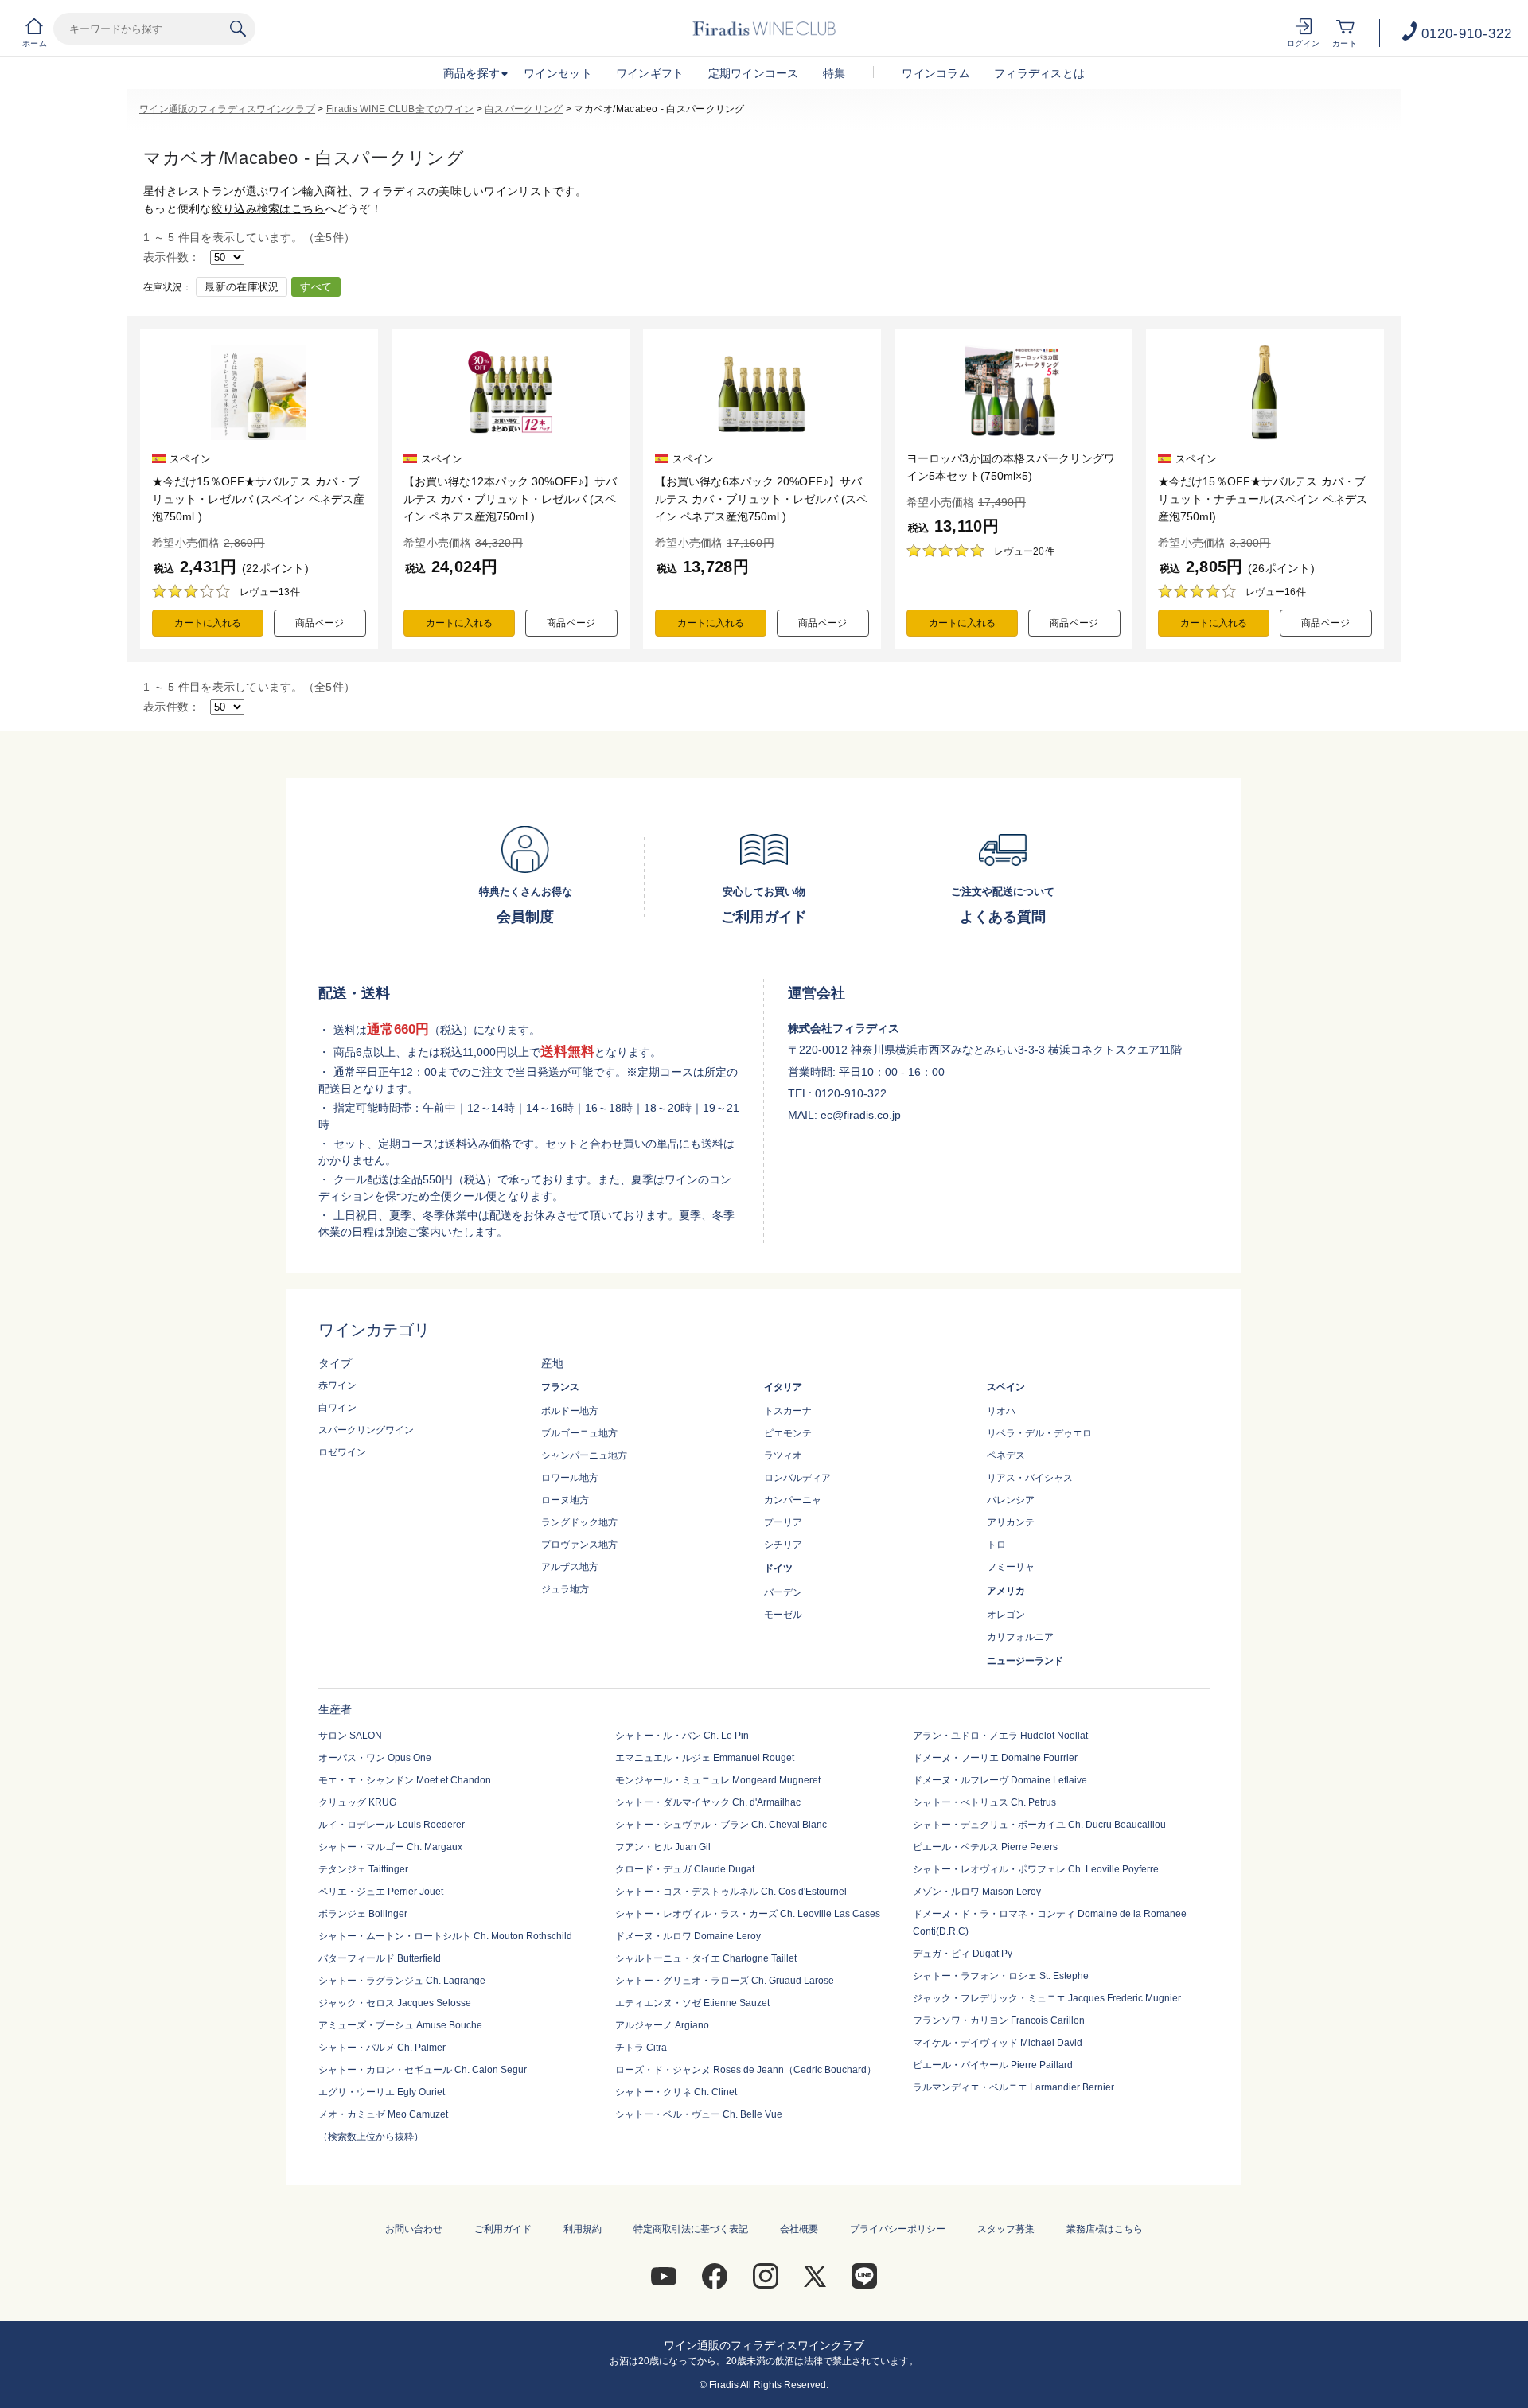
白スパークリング (524, 109)
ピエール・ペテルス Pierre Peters (985, 1847)
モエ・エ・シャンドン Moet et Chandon (405, 1780)
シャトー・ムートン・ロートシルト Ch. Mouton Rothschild (445, 1936)
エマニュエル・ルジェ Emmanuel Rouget (705, 1758)
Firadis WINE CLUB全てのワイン (400, 109)
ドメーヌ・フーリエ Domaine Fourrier (995, 1758)
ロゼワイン (342, 1452)
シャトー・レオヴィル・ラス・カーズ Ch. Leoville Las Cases (748, 1914)
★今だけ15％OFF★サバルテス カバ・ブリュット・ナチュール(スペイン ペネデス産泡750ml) (1263, 499)
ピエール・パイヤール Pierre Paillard (993, 2065)
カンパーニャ (793, 1500)
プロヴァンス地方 (579, 1545)
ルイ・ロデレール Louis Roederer (392, 1825)
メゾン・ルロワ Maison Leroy (977, 1892)
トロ (996, 1545)
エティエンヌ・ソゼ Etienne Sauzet (692, 2003)
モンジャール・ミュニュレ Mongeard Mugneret (718, 1780)
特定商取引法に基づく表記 (691, 2229)
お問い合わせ (414, 2229)
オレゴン (1006, 1615)
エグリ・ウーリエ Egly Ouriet (382, 2092)
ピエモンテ (788, 1433)
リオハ (1001, 1411)
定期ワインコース (754, 73)
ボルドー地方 (570, 1411)
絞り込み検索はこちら (269, 208)
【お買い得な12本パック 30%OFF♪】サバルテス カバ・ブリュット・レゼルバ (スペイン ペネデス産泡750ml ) (510, 499)
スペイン (1006, 1387)
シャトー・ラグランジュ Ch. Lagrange (402, 1981)
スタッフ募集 (1006, 2229)
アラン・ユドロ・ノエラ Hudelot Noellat (1000, 1736)
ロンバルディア (797, 1478)
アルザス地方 (570, 1567)
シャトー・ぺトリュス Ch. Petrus (984, 1802)
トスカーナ (788, 1411)
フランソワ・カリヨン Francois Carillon (999, 2020)
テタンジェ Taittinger (363, 1869)
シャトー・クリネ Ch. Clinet (676, 2092)
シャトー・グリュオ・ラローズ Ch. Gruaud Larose (725, 1981)
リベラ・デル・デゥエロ (1039, 1433)
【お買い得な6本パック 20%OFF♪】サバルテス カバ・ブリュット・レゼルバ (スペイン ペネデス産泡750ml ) (761, 499)
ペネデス (1006, 1455)
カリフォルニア (1020, 1637)
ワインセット (558, 73)
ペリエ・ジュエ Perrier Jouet (381, 1892)
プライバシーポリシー (898, 2229)
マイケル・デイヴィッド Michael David (998, 2043)
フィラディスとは (1039, 73)
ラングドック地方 (579, 1522)
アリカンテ (1011, 1522)
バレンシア (1011, 1500)
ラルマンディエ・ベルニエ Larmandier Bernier (1013, 2087)
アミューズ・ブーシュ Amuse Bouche (400, 2025)
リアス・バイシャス (1030, 1478)
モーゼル (783, 1615)
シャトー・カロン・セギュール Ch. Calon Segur (423, 2070)
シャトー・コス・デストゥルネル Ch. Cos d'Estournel (731, 1892)
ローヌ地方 (565, 1500)
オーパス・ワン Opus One (375, 1758)
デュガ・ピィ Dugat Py (963, 1954)
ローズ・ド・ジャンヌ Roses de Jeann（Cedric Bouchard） (746, 2070)
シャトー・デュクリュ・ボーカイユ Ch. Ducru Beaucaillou (1039, 1825)
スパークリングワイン (366, 1430)
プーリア (783, 1522)
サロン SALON (350, 1736)
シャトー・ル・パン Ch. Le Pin (682, 1736)
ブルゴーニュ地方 (579, 1433)
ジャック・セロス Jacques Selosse (395, 2003)
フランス (560, 1387)
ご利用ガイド (503, 2229)
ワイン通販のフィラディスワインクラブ (227, 109)
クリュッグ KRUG (357, 1802)
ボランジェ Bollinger (363, 1914)
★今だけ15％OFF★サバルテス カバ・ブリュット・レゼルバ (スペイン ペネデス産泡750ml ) (258, 499)
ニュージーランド (1025, 1661)
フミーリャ (1011, 1567)
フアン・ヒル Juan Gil (663, 1847)
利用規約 (583, 2229)
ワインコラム (936, 73)
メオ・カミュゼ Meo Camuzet (383, 2114)
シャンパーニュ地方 (584, 1455)
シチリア (783, 1545)
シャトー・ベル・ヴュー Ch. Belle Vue (699, 2114)
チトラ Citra (641, 2048)
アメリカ (1006, 1591)
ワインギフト (650, 73)
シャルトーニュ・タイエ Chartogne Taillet (706, 1958)
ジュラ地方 (565, 1589)
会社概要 (799, 2229)
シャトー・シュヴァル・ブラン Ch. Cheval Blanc (721, 1825)
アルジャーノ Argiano (662, 2025)
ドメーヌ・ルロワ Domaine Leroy (688, 1936)
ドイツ (778, 1568)
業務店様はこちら (1105, 2229)
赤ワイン (337, 1385)
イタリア (783, 1387)
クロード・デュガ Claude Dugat (685, 1869)
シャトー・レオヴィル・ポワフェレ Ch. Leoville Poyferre (1036, 1869)
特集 (834, 73)
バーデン (783, 1592)
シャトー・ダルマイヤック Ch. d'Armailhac (708, 1802)
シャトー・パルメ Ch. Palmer (382, 2048)
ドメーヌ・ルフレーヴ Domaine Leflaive (1000, 1780)
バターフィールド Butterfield (380, 1958)
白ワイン (337, 1408)
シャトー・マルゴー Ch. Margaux (390, 1847)
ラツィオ (783, 1455)
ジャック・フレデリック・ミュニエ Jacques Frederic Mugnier (1047, 1998)
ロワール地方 (570, 1478)
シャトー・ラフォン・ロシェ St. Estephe (1001, 1976)
